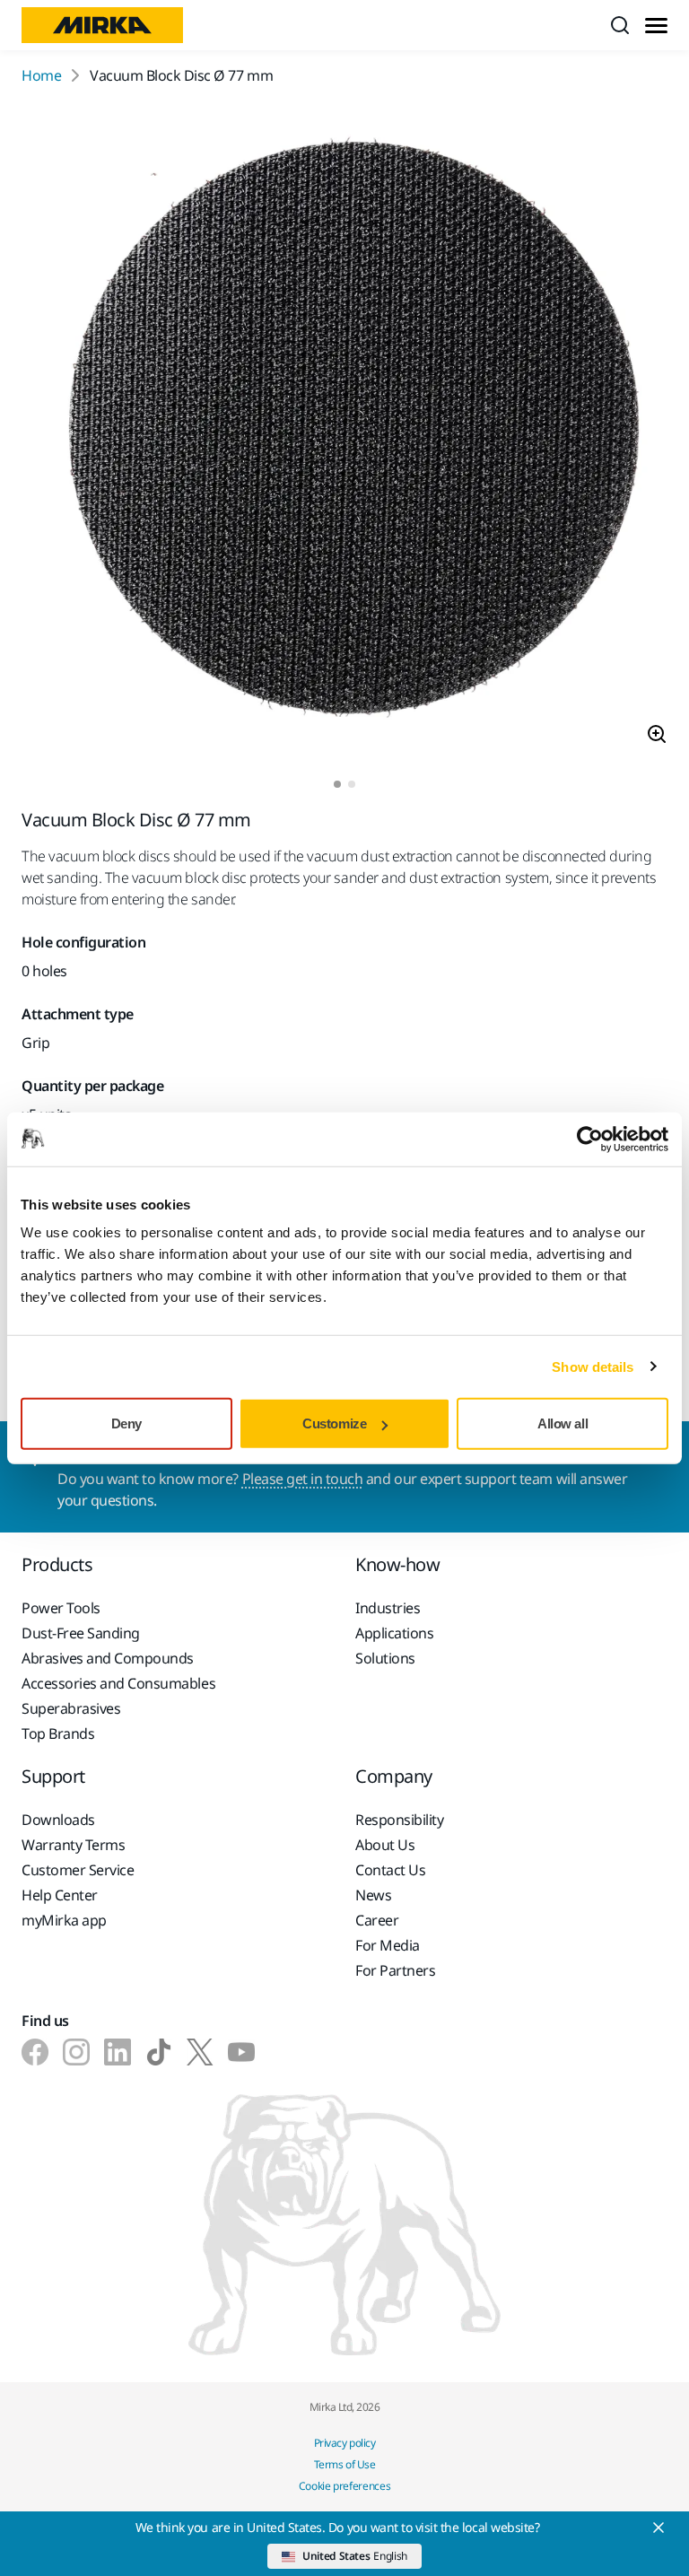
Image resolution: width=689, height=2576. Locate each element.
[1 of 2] (337, 784)
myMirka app (64, 1920)
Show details (593, 1366)
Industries (388, 1608)
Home (41, 75)
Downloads (58, 1820)
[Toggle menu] (656, 26)
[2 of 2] (352, 784)
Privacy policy (344, 2443)
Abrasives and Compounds (108, 1658)
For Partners (395, 1970)
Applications (394, 1633)
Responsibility (399, 1820)
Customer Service (78, 1870)
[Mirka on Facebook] (35, 2052)
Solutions (385, 1658)
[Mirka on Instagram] (76, 2052)
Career (377, 1920)
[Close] (658, 2528)
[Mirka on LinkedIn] (118, 2052)
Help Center (60, 1895)
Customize (334, 1423)
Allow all (563, 1423)
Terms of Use (344, 2464)
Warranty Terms (73, 1845)
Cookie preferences (345, 2486)
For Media (388, 1945)
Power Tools (61, 1608)
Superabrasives (71, 1708)
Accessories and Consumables (118, 1683)
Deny (126, 1423)
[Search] (620, 25)
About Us (385, 1845)
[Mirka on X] (200, 2052)
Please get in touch (303, 1479)
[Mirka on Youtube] (241, 2052)
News (373, 1895)
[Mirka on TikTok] (159, 2052)
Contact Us (390, 1870)
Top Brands (58, 1733)
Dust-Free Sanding (81, 1633)
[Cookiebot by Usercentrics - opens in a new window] (590, 1139)
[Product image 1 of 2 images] (344, 433)
